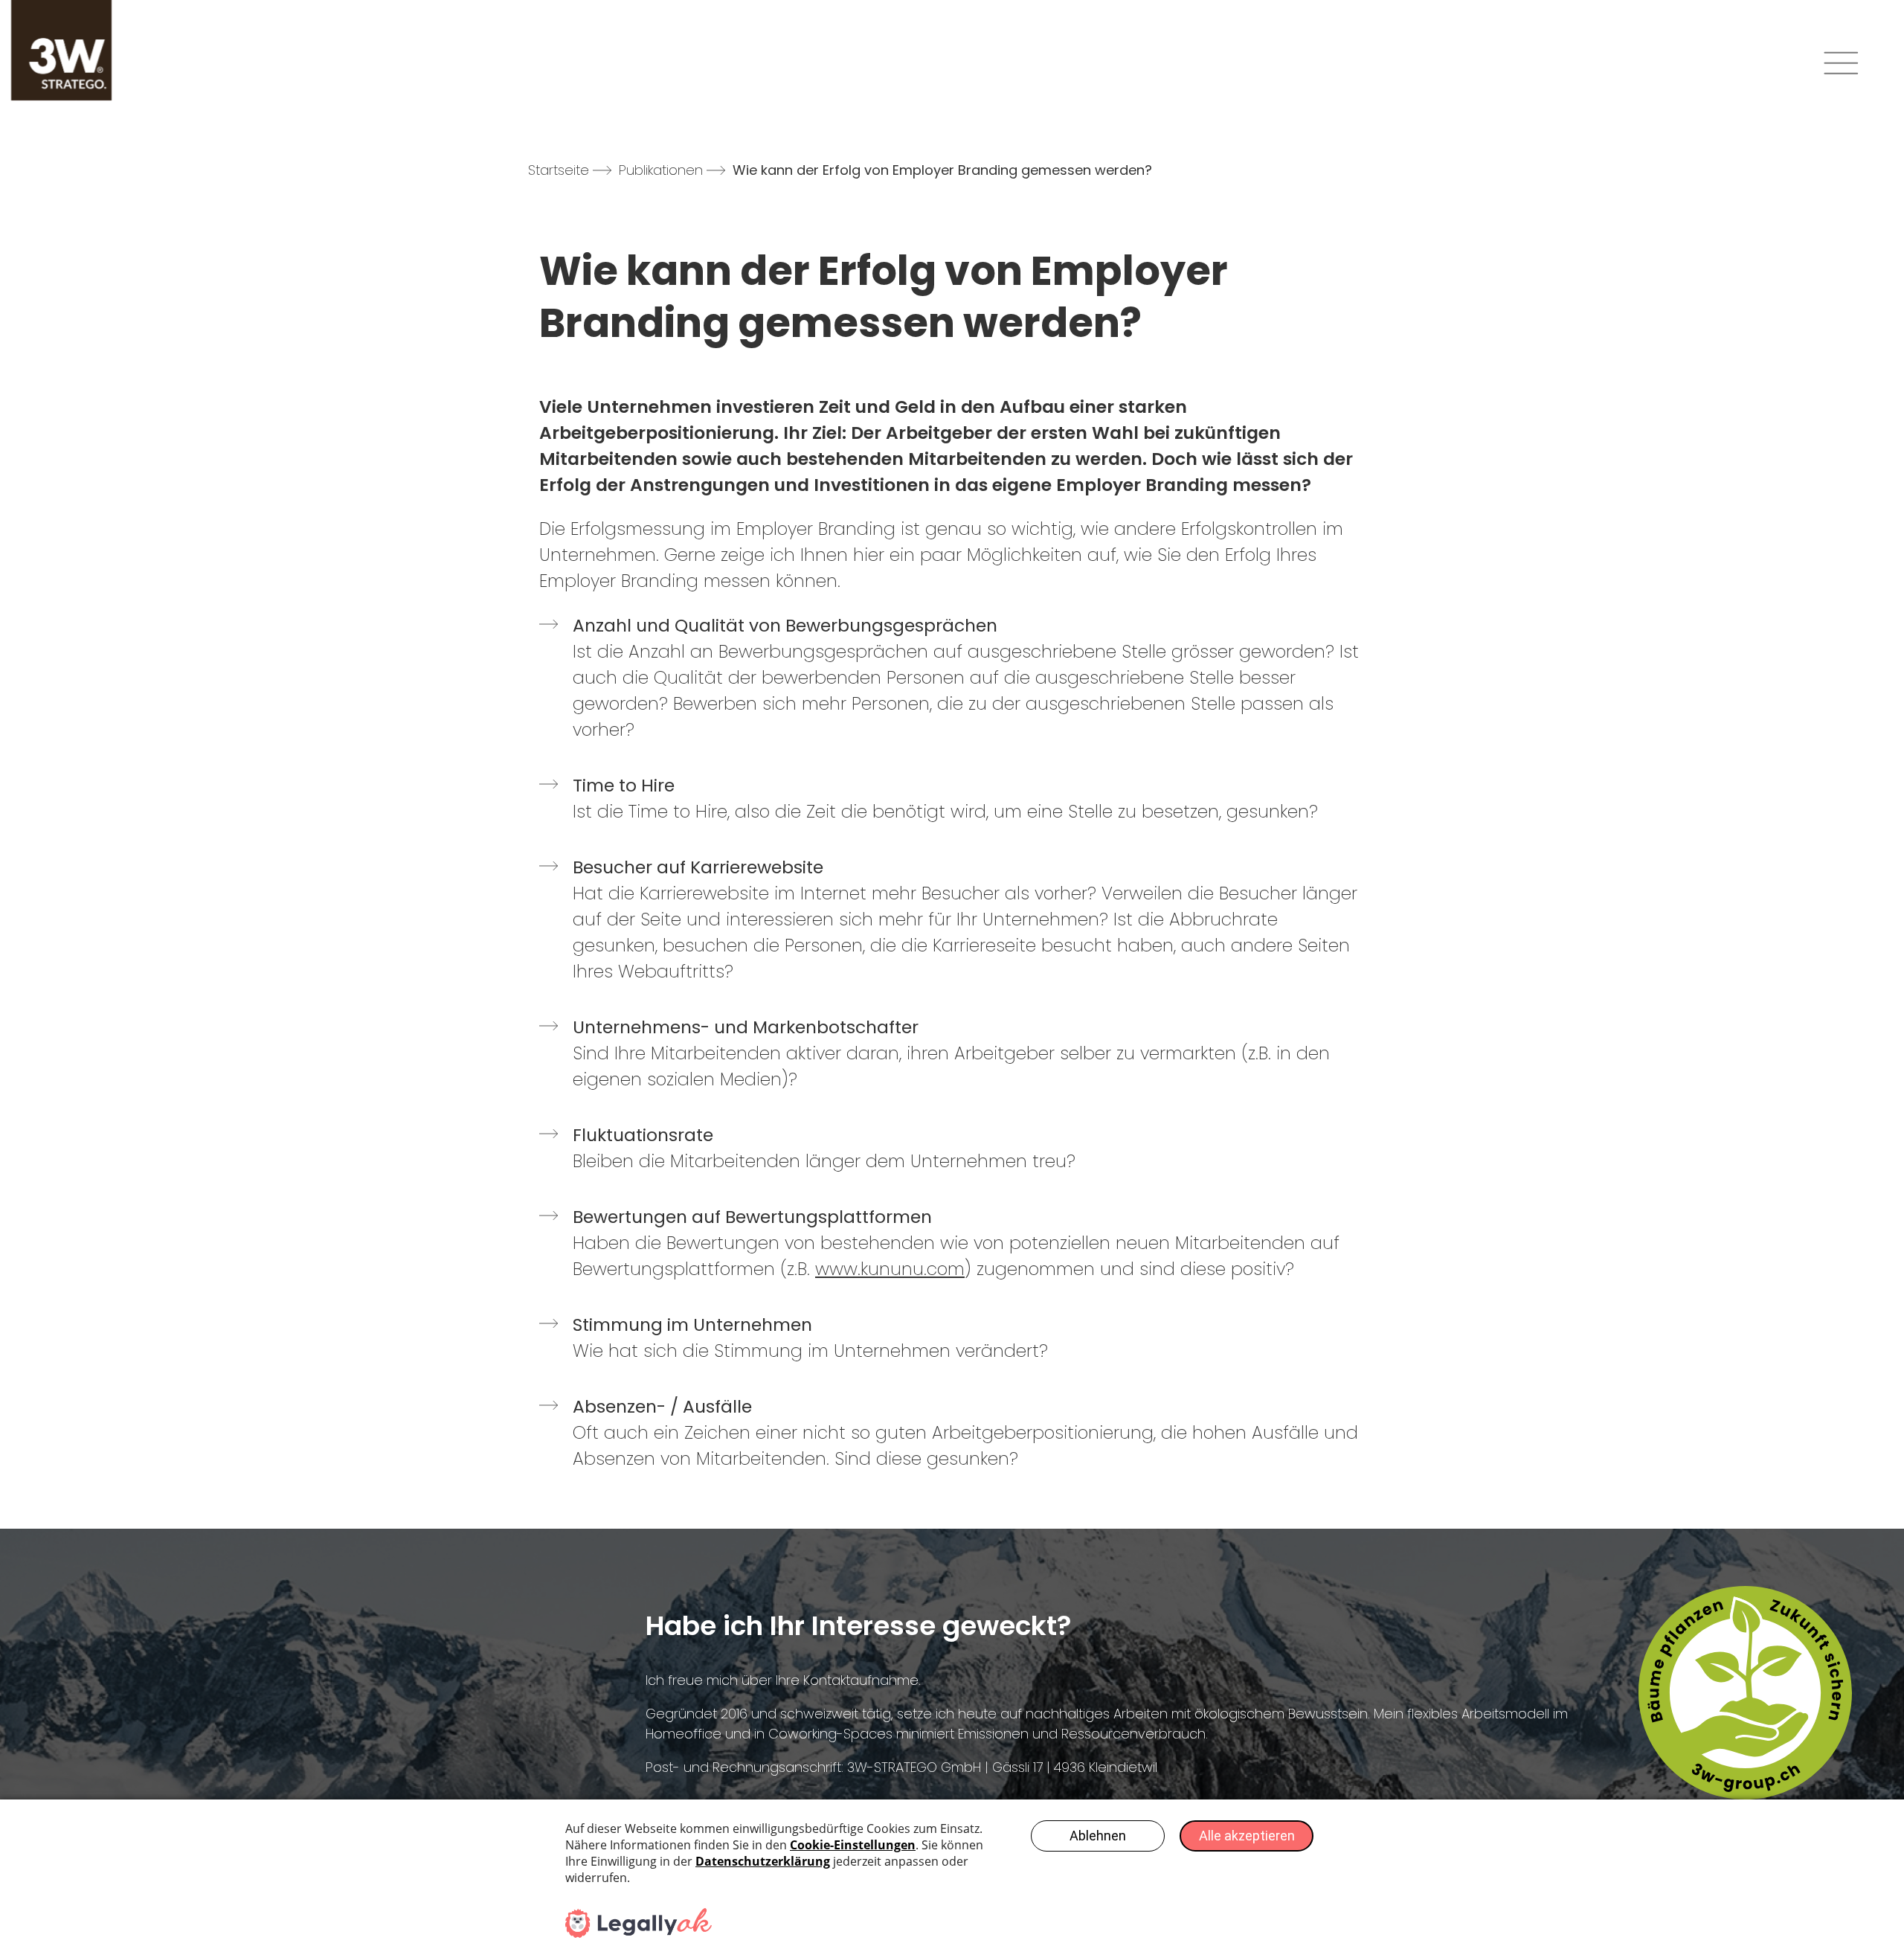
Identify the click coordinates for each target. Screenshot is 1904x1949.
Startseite (559, 170)
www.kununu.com (890, 1269)
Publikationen (661, 170)
